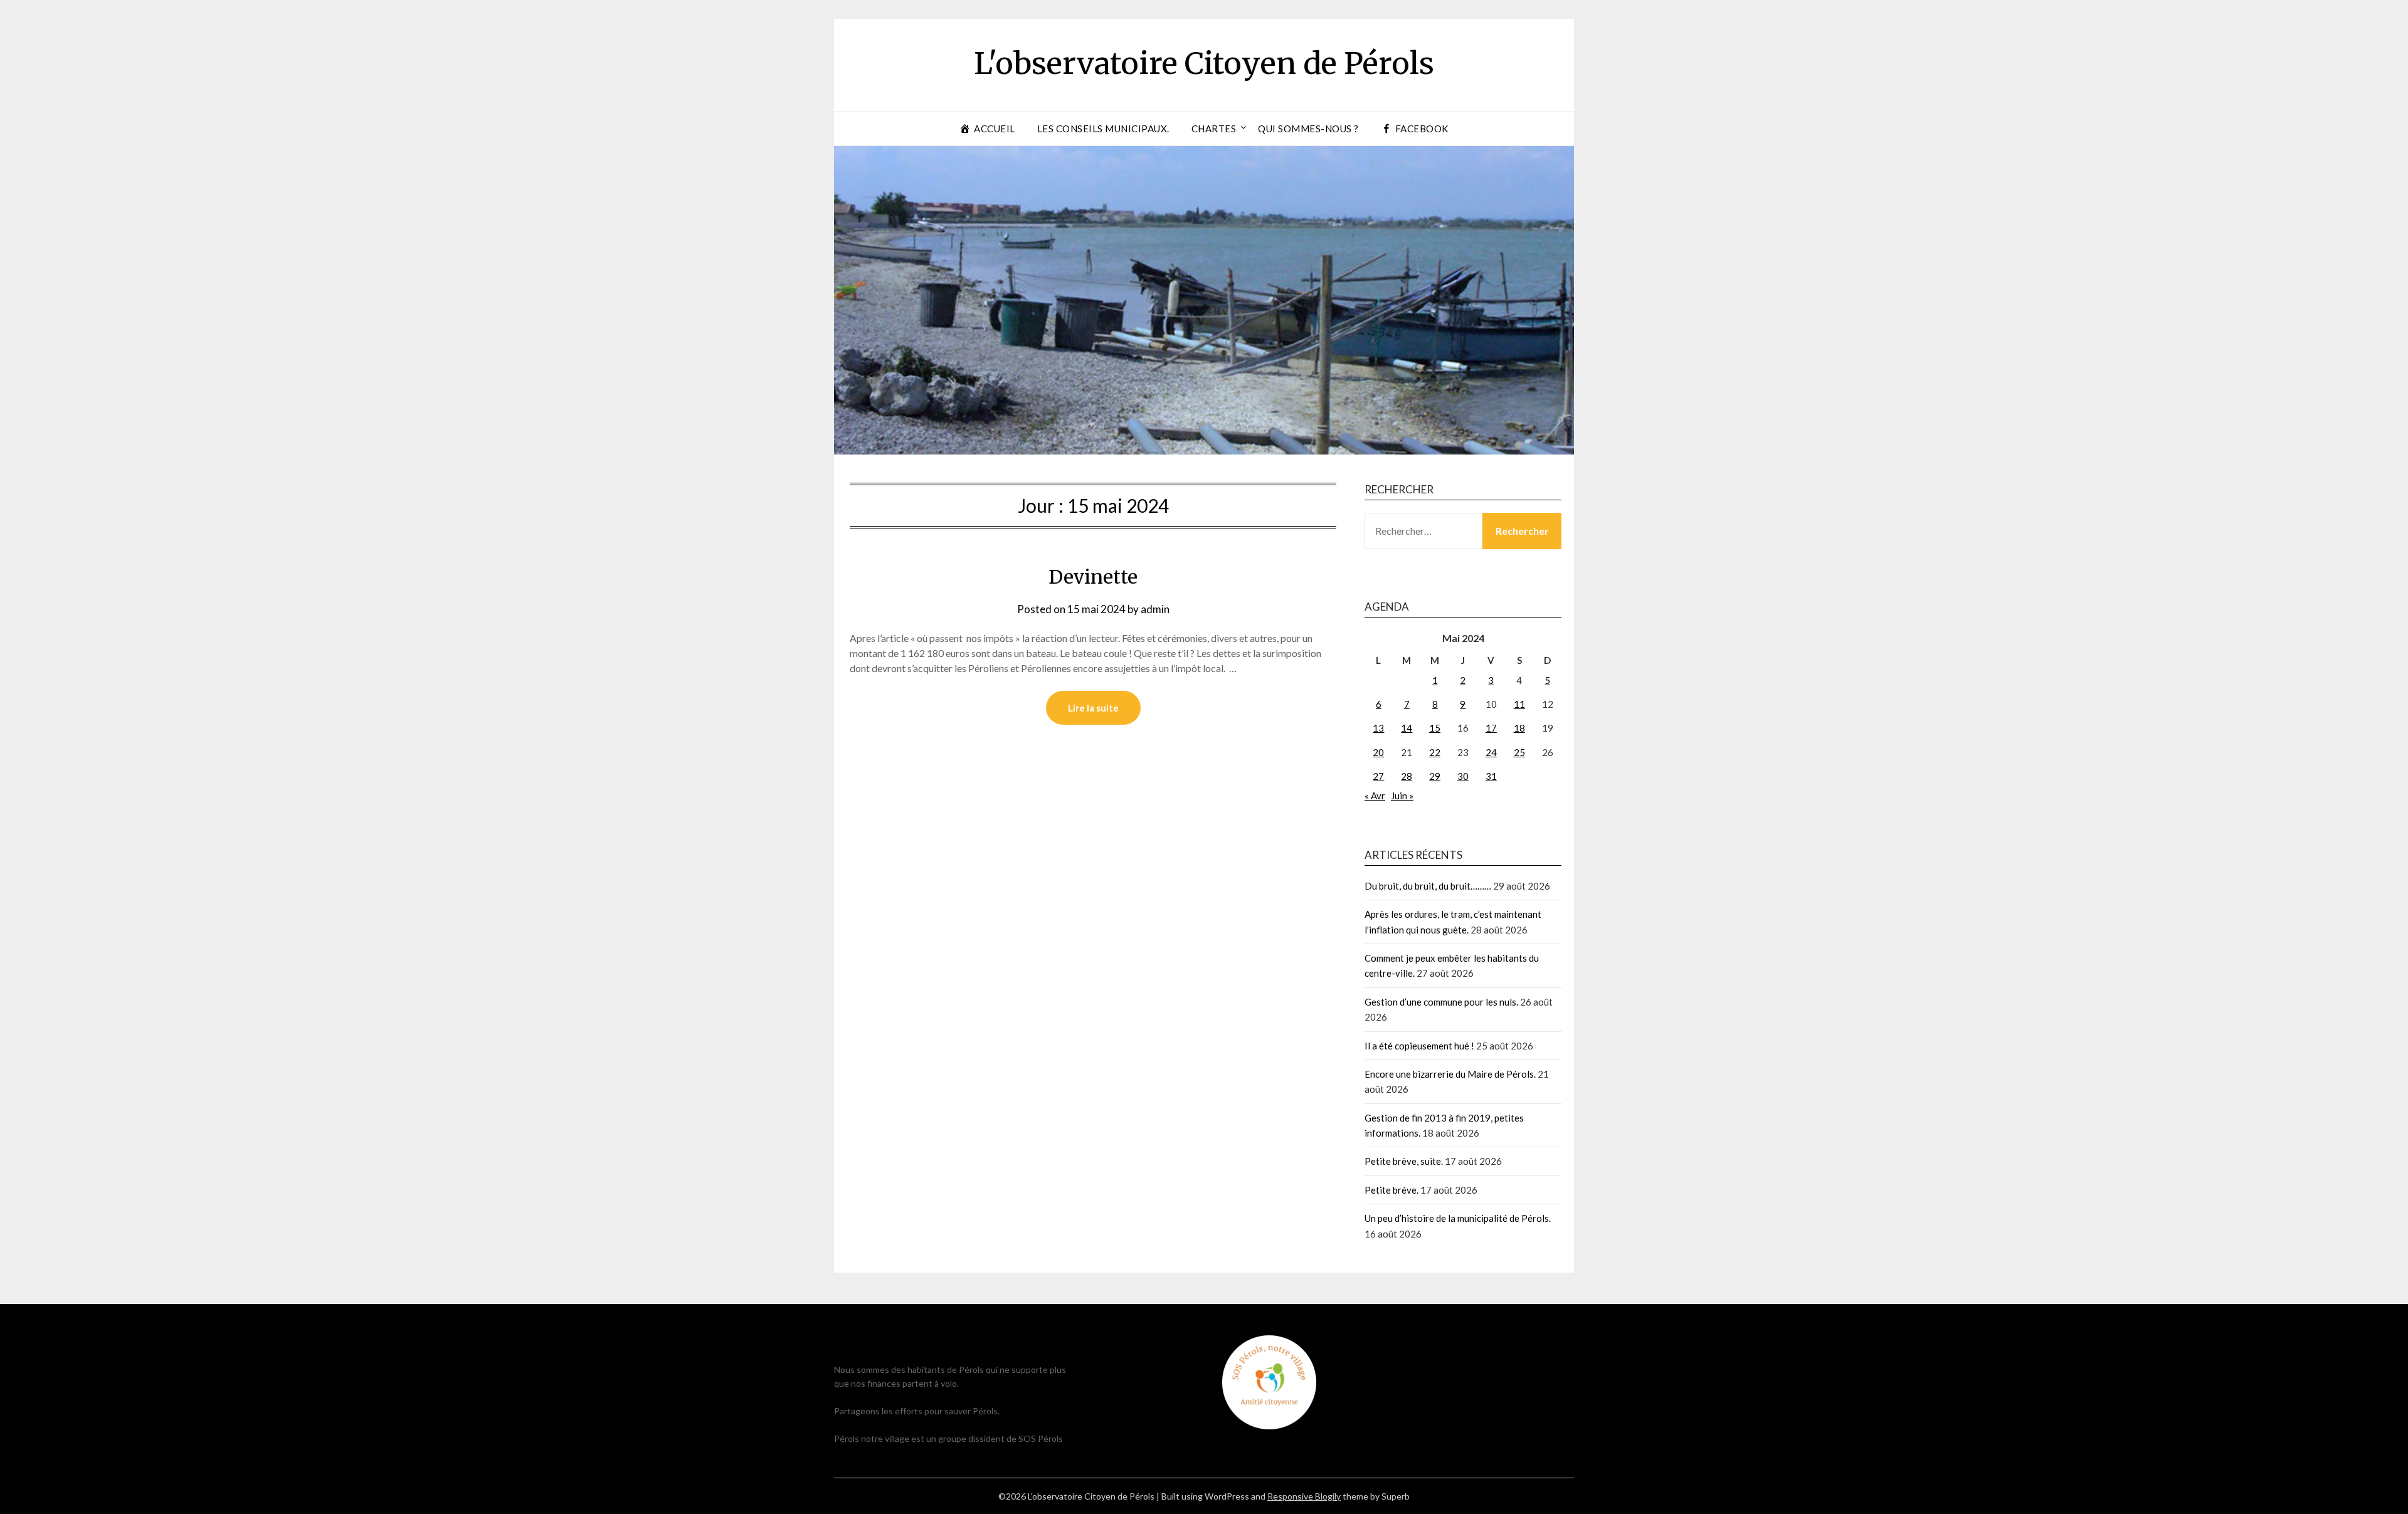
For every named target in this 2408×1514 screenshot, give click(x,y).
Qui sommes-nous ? (1308, 129)
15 (1435, 728)
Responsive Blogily (1304, 1496)
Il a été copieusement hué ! (1419, 1046)
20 (1378, 752)
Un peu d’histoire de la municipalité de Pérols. (1458, 1218)
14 (1407, 728)
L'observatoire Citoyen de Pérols (1204, 63)
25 (1519, 752)
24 (1491, 752)
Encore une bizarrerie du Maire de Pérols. (1450, 1074)
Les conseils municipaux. (1103, 129)
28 (1407, 776)
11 (1519, 704)
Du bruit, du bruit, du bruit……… (1428, 886)
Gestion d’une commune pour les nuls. (1441, 1002)
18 (1519, 728)
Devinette (1093, 577)
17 (1491, 728)
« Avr (1375, 796)
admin (1155, 609)
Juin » (1402, 796)
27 (1378, 776)
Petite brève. (1391, 1190)
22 (1435, 752)
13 (1378, 728)
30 (1463, 776)
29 (1435, 776)
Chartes (1214, 129)
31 (1491, 776)
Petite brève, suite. (1404, 1161)
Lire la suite (1093, 708)
